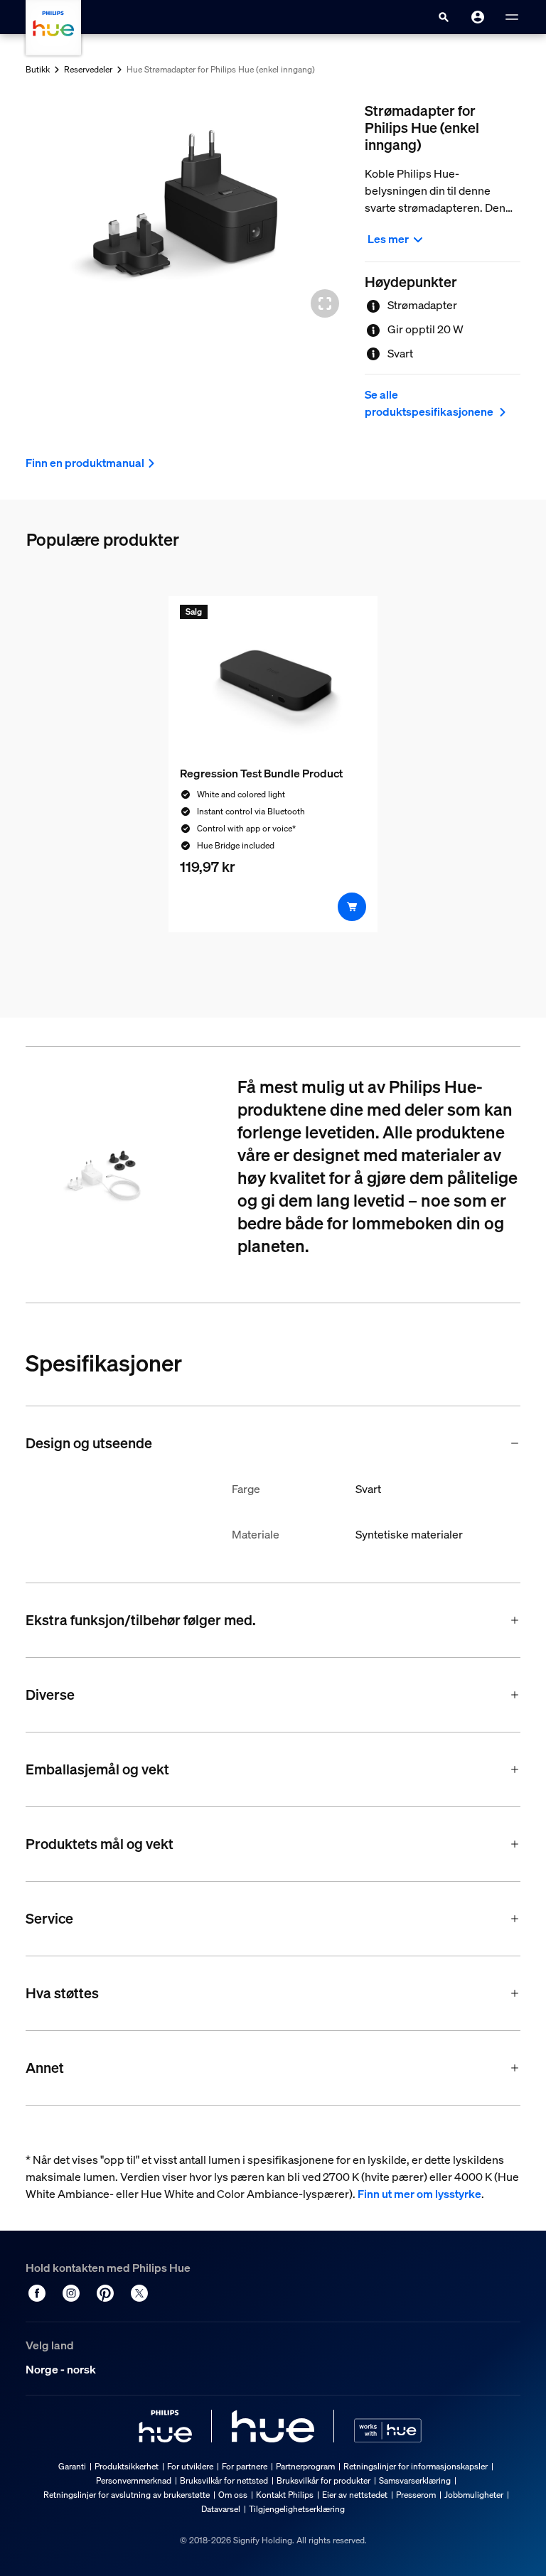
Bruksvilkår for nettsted (224, 2480)
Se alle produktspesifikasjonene (430, 403)
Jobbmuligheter (474, 2495)
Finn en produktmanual (85, 463)
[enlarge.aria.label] (325, 303)
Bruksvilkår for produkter (323, 2480)
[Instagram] (71, 2293)
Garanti (72, 2466)
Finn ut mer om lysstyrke (419, 2194)
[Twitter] (139, 2293)
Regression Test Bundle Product (261, 773)
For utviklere (190, 2466)
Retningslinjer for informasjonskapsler (416, 2466)
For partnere (245, 2466)
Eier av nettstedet (355, 2495)
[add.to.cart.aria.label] (352, 907)
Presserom (416, 2495)
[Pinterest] (105, 2293)
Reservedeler (88, 69)
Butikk (38, 69)
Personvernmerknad (134, 2480)
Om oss (233, 2495)
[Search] (444, 17)
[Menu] (512, 17)
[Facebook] (37, 2293)
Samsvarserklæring (415, 2480)
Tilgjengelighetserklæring (297, 2509)
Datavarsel (221, 2509)
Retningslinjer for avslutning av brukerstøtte (127, 2495)
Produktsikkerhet (127, 2466)
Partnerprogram (305, 2466)
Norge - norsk (61, 2369)
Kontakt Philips (285, 2495)
